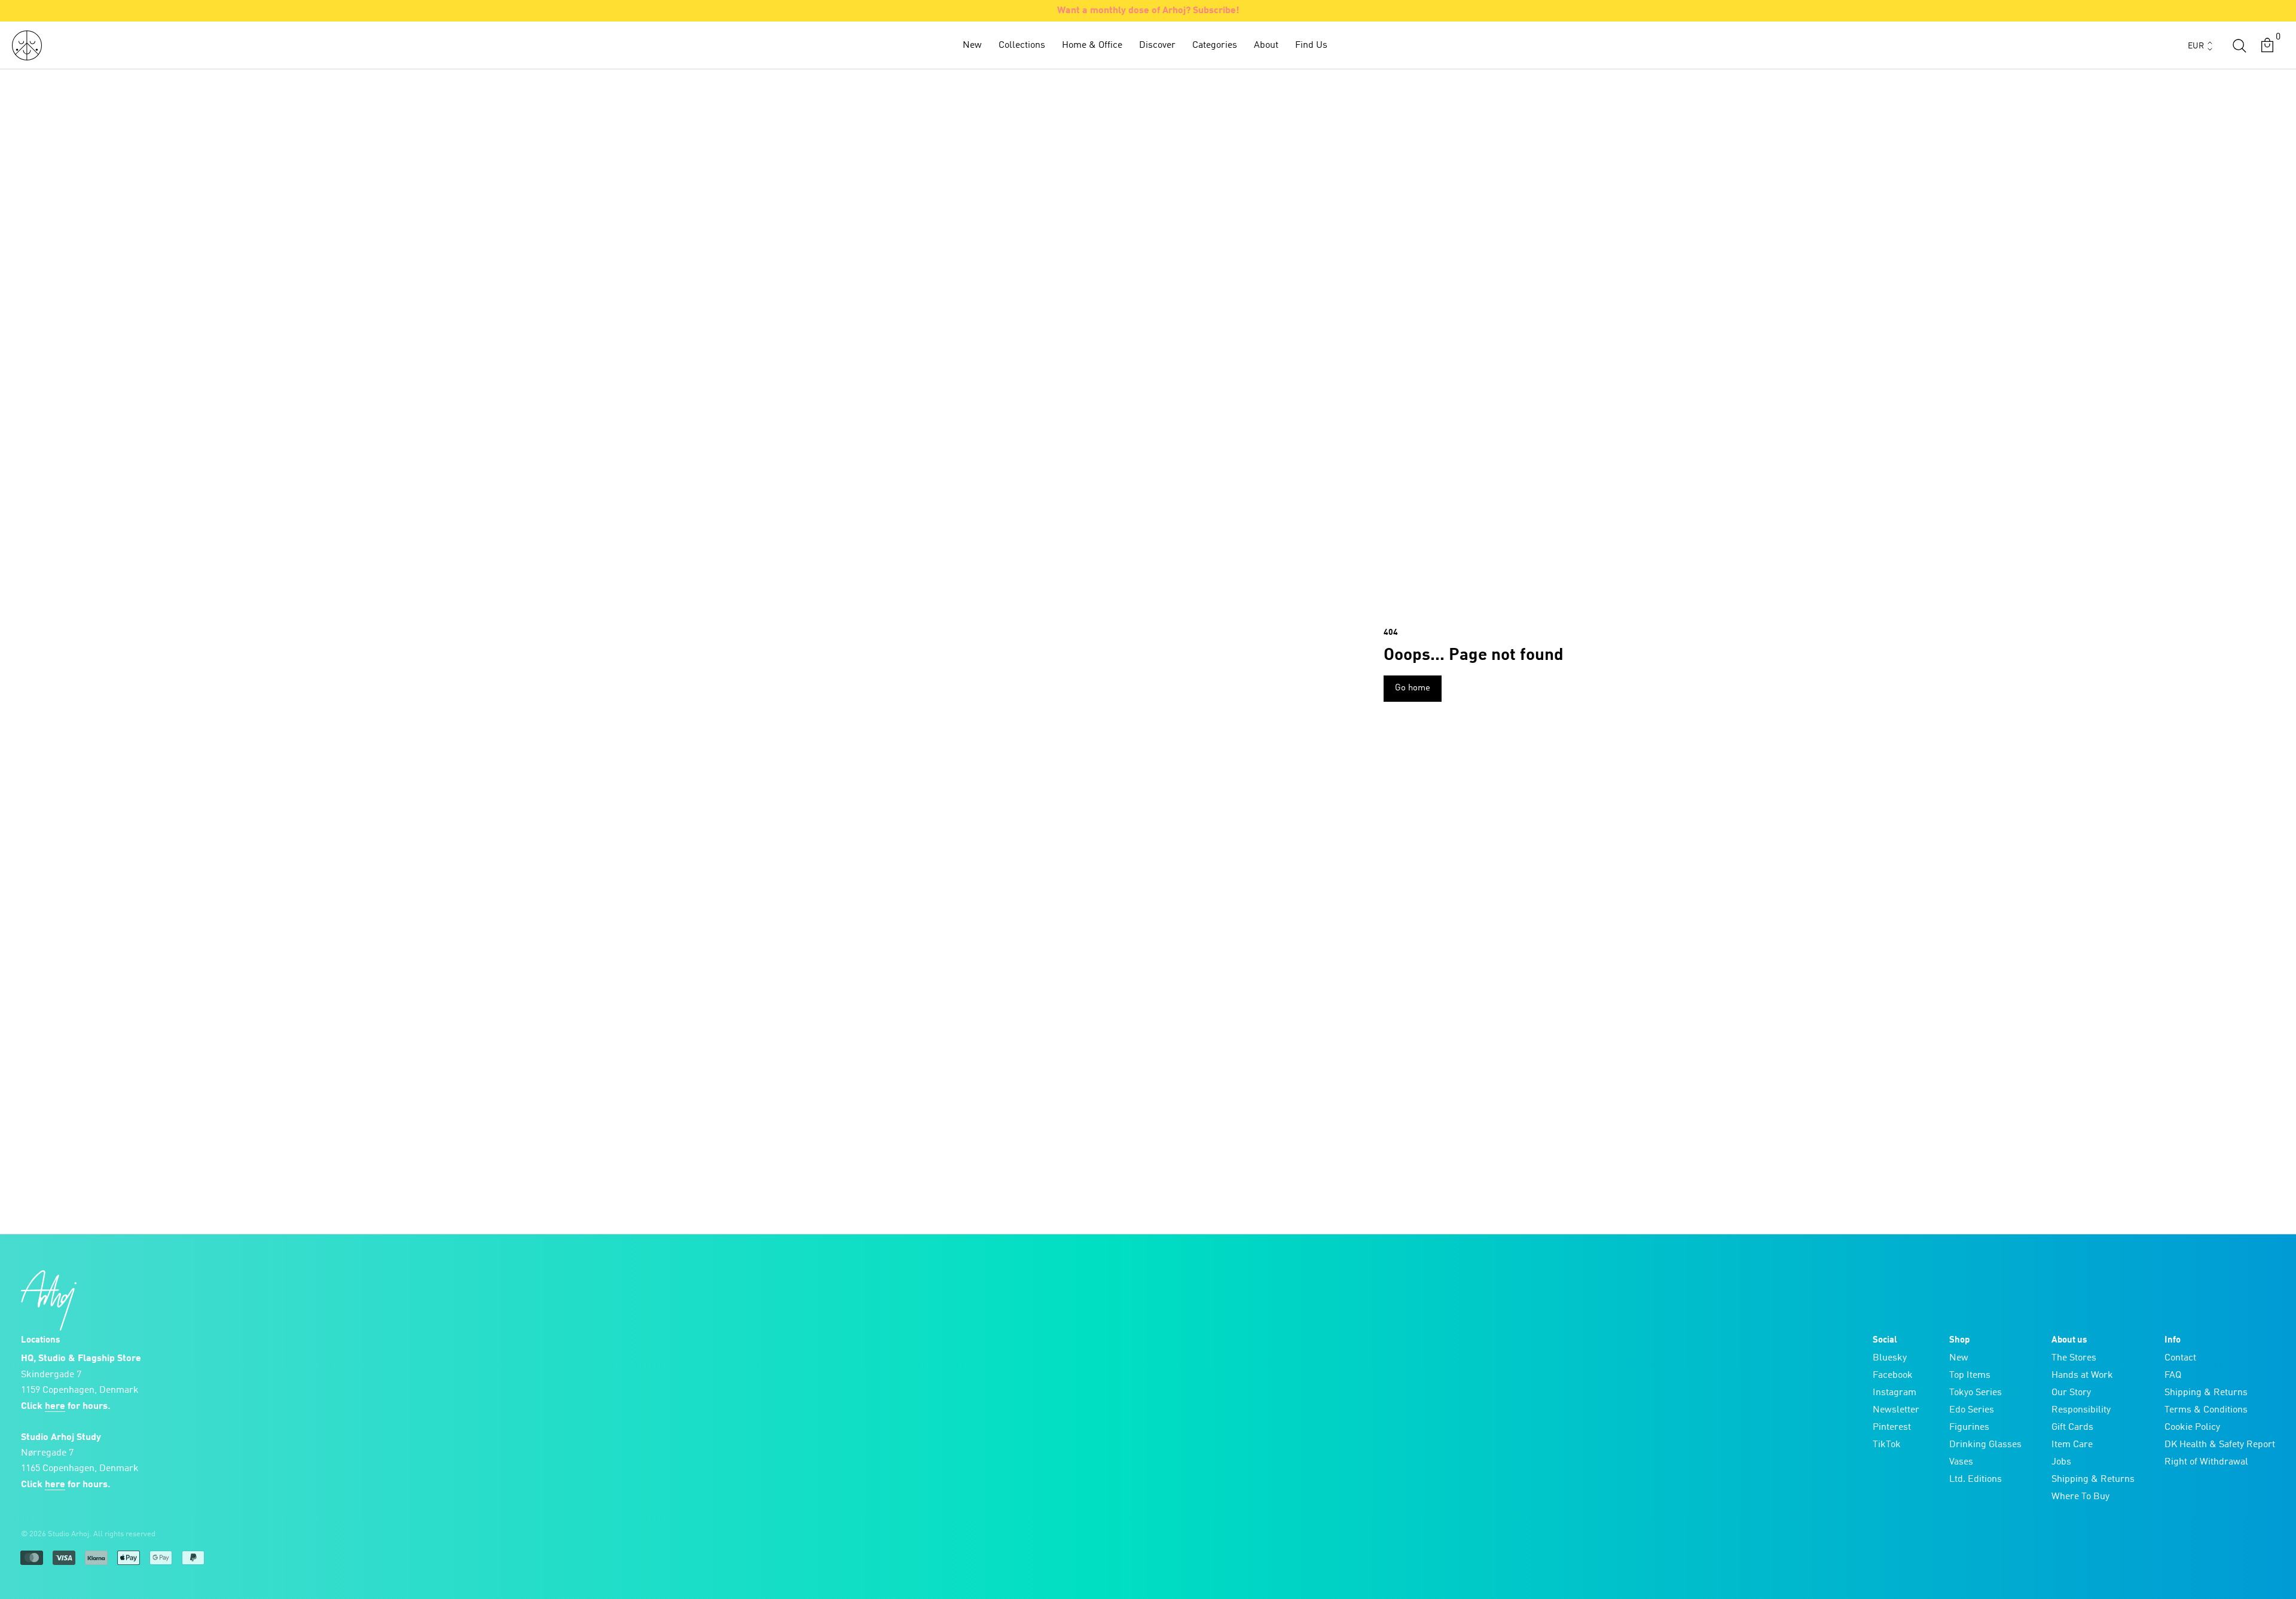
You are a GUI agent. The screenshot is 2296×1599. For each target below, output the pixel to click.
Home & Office (1092, 45)
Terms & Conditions (2206, 1410)
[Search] (2239, 45)
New (972, 45)
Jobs (2061, 1462)
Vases (1961, 1462)
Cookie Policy (2192, 1427)
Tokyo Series (1976, 1393)
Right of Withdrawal (2206, 1462)
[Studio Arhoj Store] (27, 45)
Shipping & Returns (2093, 1479)
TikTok (1887, 1445)
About (1266, 45)
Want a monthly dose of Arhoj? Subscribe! (1148, 11)
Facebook (1893, 1375)
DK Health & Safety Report (2220, 1445)
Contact (2180, 1358)
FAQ (2173, 1375)
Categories (1215, 45)
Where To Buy (2080, 1497)
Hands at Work (2082, 1375)
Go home (1413, 688)
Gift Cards (2072, 1427)
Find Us (1311, 45)
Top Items (1970, 1375)
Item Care (2072, 1445)
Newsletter (1896, 1410)
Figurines (1969, 1427)
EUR (2196, 46)
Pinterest (1892, 1427)
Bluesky (1890, 1358)
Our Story (2071, 1393)
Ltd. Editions (1976, 1479)
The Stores (2074, 1358)
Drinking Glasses (1985, 1445)
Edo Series (1972, 1410)
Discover (1157, 45)
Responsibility (2081, 1410)
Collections (1022, 45)
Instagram (1894, 1393)
